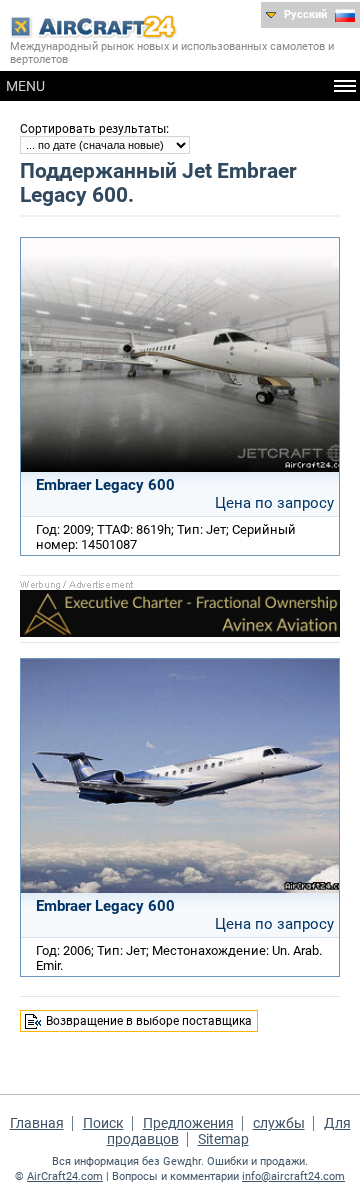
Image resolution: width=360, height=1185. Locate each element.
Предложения (188, 1123)
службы (279, 1123)
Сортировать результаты (93, 129)
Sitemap (223, 1139)
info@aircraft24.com (293, 1176)
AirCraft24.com (65, 1176)
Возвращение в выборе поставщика (149, 1021)
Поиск (103, 1123)
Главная (37, 1123)
